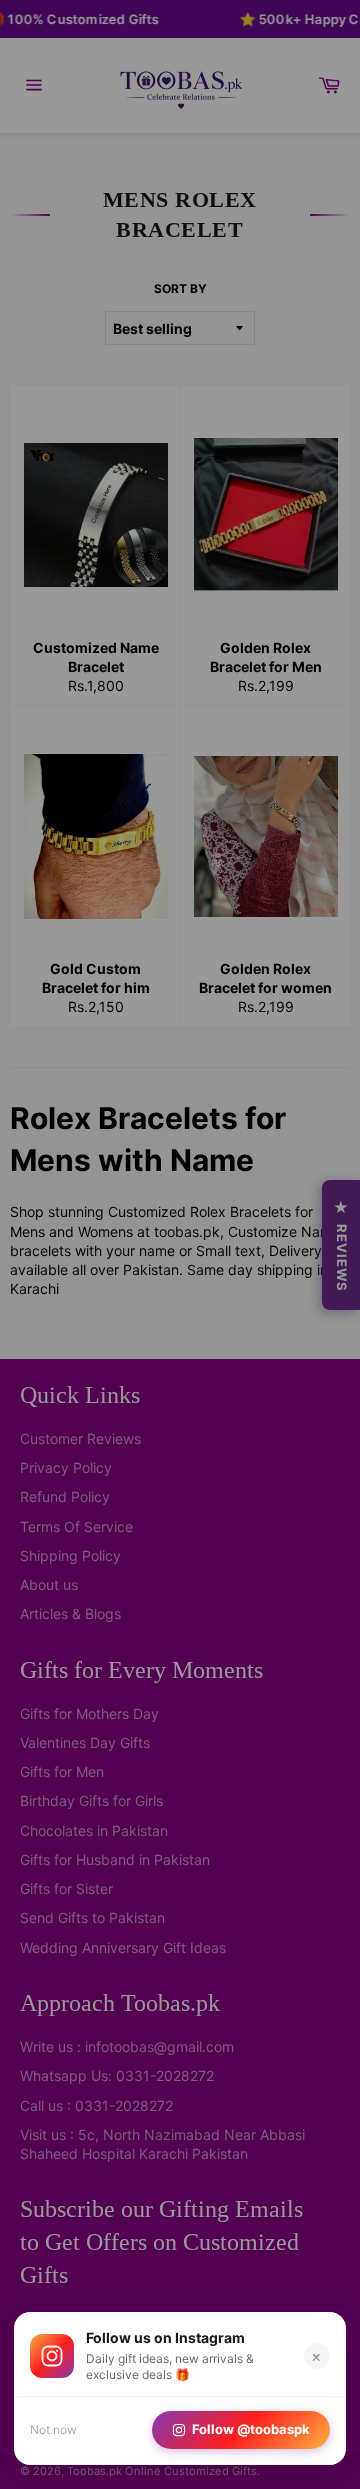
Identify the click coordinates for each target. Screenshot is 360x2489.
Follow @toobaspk (251, 2429)
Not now (53, 2429)
